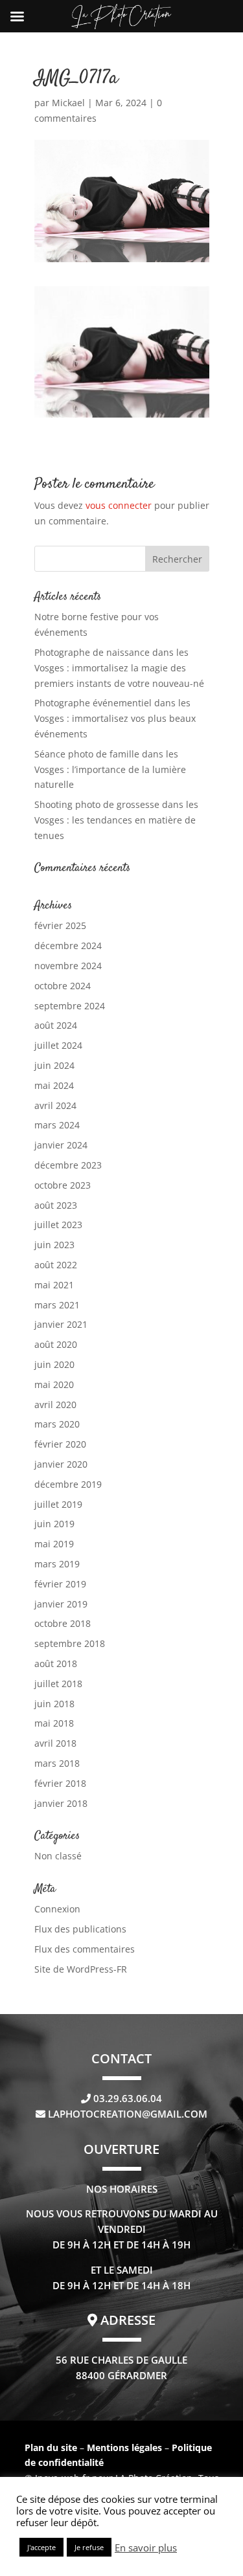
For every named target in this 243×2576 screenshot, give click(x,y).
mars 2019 (57, 1564)
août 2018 (56, 1663)
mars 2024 (57, 1125)
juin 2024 (54, 1065)
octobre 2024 (63, 986)
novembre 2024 (68, 966)
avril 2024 (55, 1105)
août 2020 (56, 1344)
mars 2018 (57, 1763)
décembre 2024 (68, 946)
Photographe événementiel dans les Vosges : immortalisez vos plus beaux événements (115, 718)
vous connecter (119, 505)
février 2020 (60, 1444)
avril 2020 (55, 1405)
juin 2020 (54, 1364)
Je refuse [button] (89, 2547)
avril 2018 (55, 1743)
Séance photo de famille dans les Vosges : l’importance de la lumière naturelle (110, 769)
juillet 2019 (58, 1504)
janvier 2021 (61, 1324)
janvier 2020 (61, 1464)
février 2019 (60, 1584)
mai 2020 (54, 1384)
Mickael (68, 103)
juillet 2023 (58, 1225)
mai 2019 (54, 1544)
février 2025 (60, 925)
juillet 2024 (58, 1045)
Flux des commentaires (85, 1949)
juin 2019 (54, 1524)
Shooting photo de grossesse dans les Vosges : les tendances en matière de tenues (116, 820)
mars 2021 (57, 1305)
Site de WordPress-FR (81, 1969)
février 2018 (60, 1783)
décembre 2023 (68, 1165)
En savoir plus (146, 2548)
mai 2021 (54, 1285)
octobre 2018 (63, 1623)
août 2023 (56, 1205)
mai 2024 (54, 1085)
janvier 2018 (61, 1803)
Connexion (57, 1909)
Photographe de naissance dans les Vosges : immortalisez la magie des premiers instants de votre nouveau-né (119, 668)
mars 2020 (57, 1424)
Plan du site (51, 2447)
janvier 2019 (61, 1604)
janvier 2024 (61, 1145)
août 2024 (56, 1025)
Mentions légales (126, 2447)
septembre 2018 (70, 1643)
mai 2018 (54, 1723)
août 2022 (56, 1265)
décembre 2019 (68, 1484)
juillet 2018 (58, 1684)
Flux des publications (80, 1929)
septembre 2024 (70, 1006)
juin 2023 (54, 1245)
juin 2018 (54, 1704)
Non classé (58, 1856)
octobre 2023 (63, 1185)
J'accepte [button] (41, 2547)
